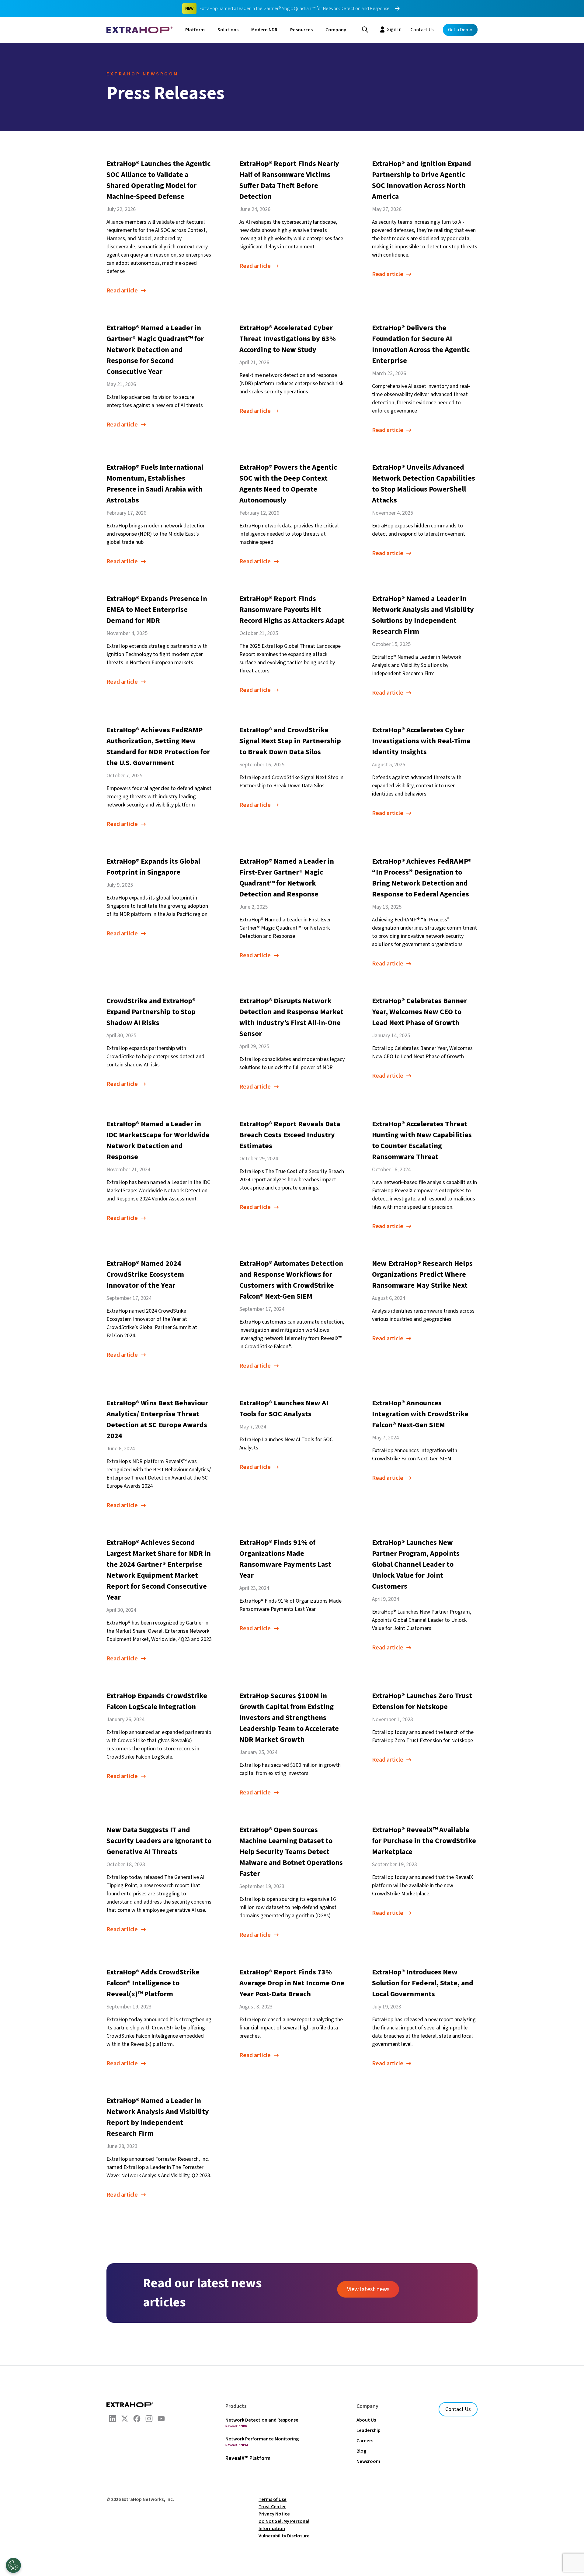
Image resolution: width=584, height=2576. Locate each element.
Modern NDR (264, 30)
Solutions (228, 30)
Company (336, 30)
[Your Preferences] (13, 2565)
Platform (195, 30)
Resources (301, 30)
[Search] (365, 29)
